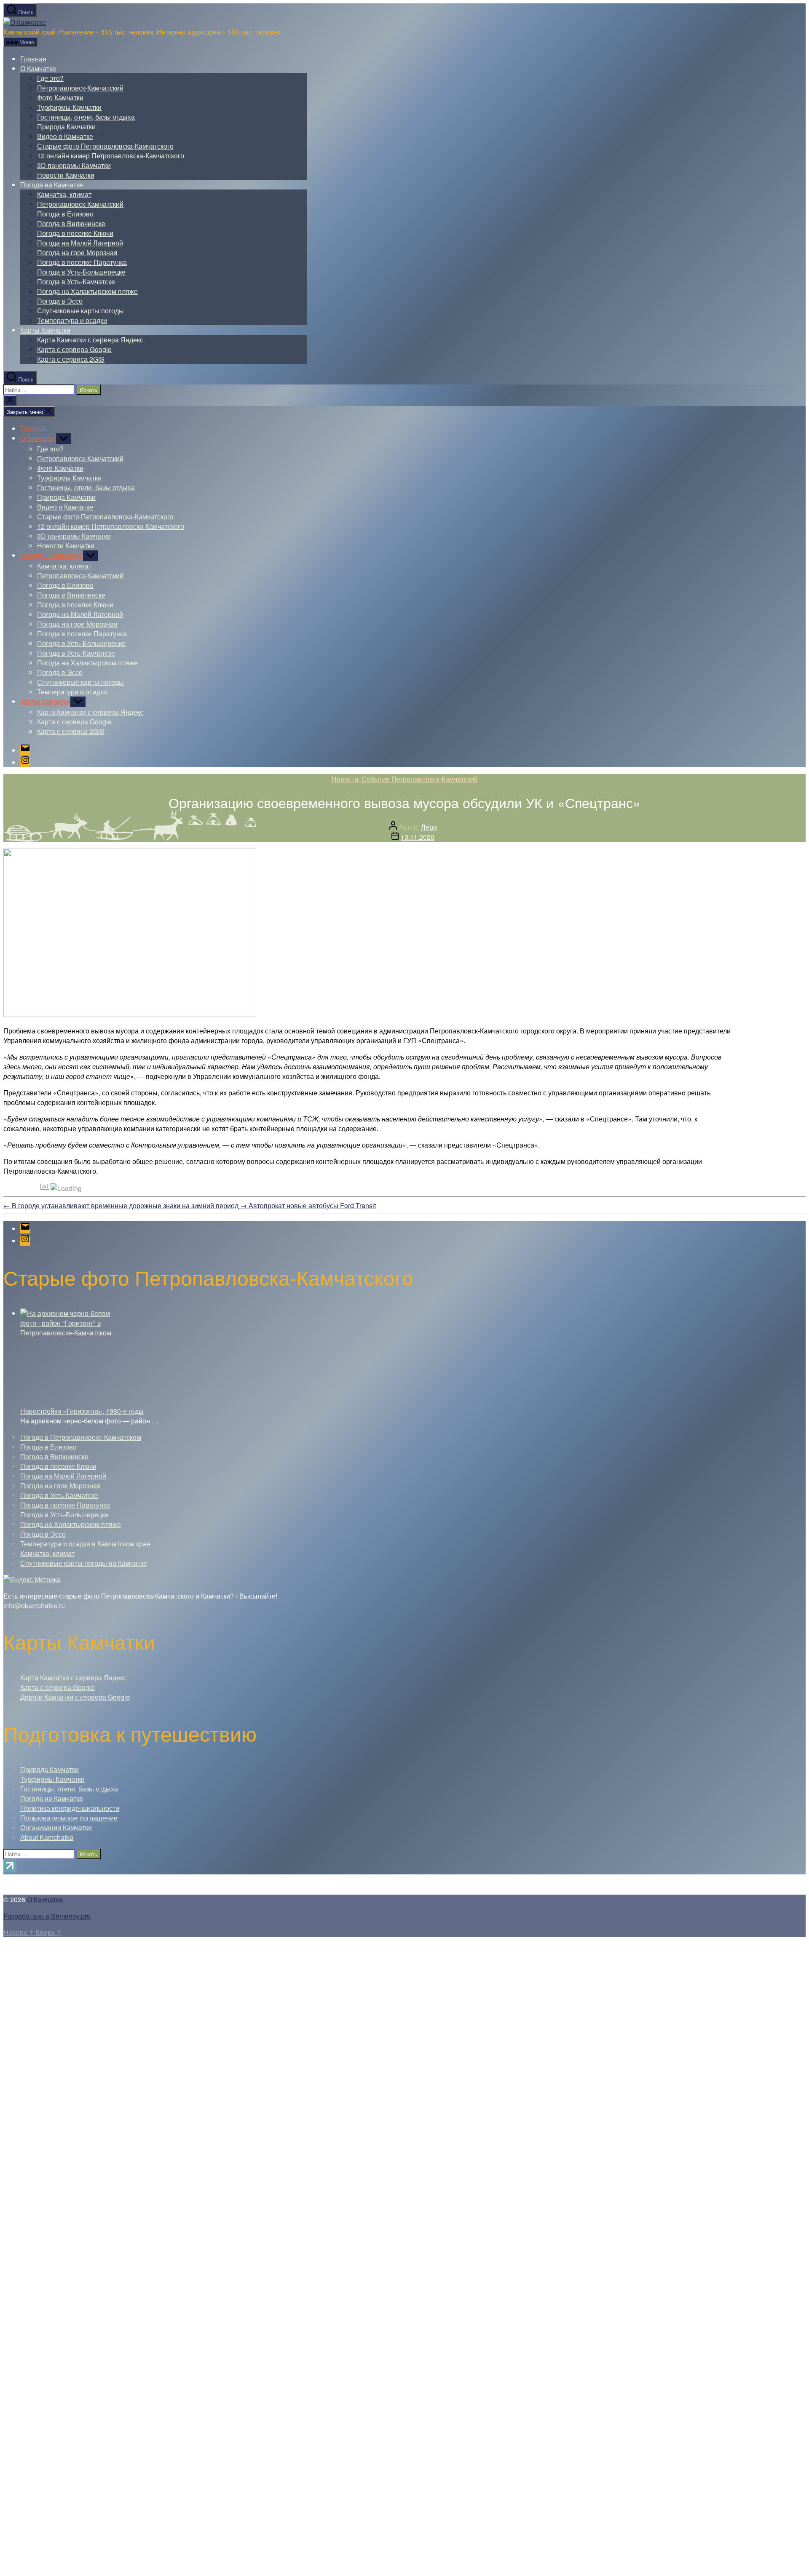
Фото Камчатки (60, 97)
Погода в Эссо (60, 301)
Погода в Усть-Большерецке (81, 272)
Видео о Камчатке (65, 136)
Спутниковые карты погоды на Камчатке (84, 1563)
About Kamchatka (47, 1837)
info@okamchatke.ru (34, 1606)
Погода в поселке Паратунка (82, 262)
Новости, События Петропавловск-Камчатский (405, 779)
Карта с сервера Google (74, 349)
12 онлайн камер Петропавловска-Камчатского (111, 156)
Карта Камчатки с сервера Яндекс (90, 340)
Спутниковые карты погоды (80, 311)
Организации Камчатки (56, 1827)
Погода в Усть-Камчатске (76, 282)
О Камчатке (38, 68)
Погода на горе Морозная (77, 252)
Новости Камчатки (66, 175)
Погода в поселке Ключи (75, 233)
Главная (33, 59)
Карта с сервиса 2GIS (71, 359)
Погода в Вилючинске (71, 223)
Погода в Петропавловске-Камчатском (81, 1437)
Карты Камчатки (45, 330)
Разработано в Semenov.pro (47, 1916)
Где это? (50, 78)
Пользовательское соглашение (69, 1818)
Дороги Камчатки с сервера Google (75, 1697)
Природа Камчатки (66, 127)
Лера (429, 827)
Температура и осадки (72, 320)
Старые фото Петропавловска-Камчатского (105, 146)
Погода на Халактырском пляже (87, 291)
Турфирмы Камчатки (69, 107)
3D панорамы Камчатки (74, 165)
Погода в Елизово (65, 214)
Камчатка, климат (64, 194)
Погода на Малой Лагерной (80, 243)
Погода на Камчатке (52, 185)
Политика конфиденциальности (70, 1808)
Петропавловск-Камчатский (80, 88)
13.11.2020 (418, 837)
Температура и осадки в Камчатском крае (85, 1544)
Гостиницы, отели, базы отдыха (86, 117)
